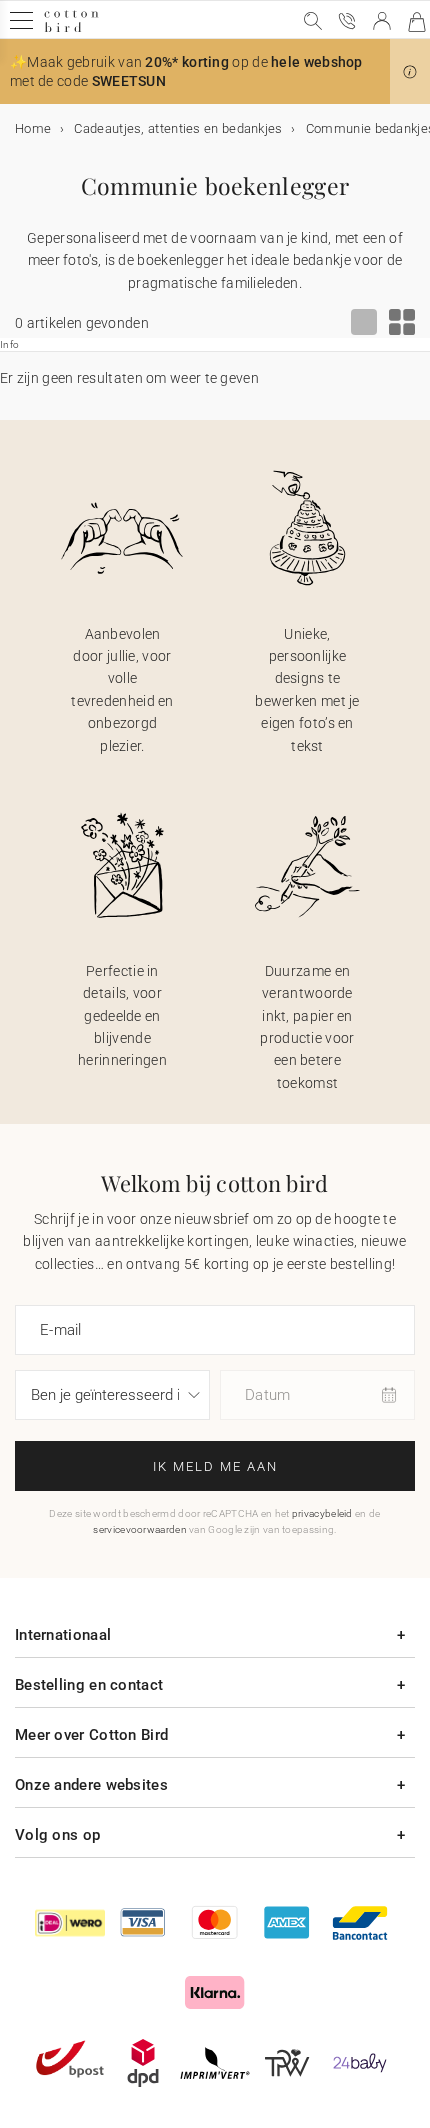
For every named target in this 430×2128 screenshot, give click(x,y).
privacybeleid (322, 1513)
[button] (410, 72)
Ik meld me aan (215, 1466)
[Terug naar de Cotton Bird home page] (71, 29)
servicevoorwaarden (139, 1529)
